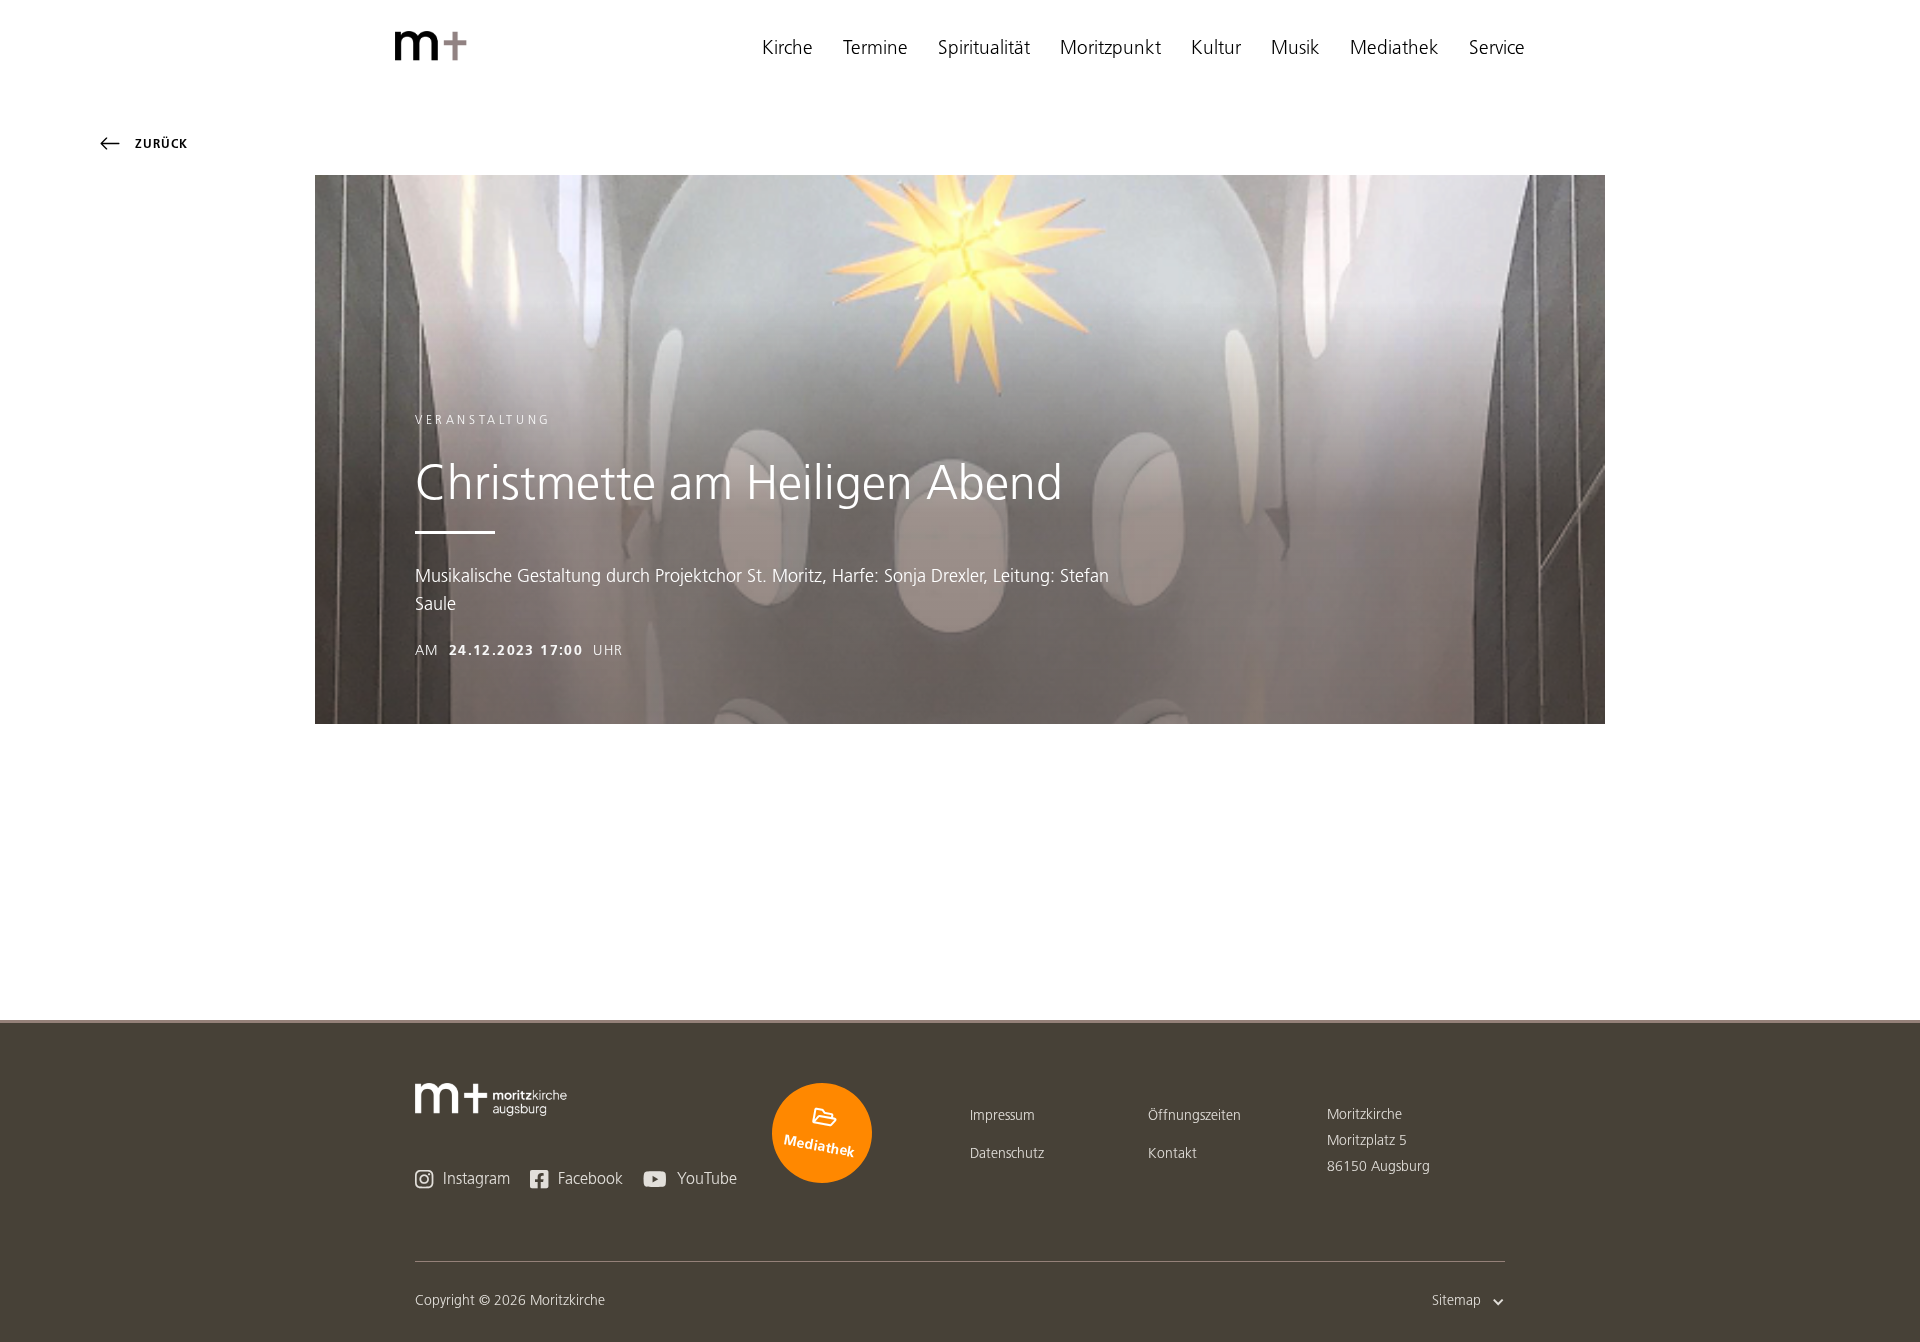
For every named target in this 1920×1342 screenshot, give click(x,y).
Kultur (1216, 49)
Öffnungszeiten (1194, 1116)
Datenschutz (1007, 1154)
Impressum (1002, 1116)
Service (1497, 49)
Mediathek (1394, 49)
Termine (875, 49)
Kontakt (1172, 1154)
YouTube (690, 1179)
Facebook (576, 1179)
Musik (1295, 49)
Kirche (787, 49)
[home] (435, 46)
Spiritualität (984, 49)
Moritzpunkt (1110, 49)
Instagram (462, 1179)
